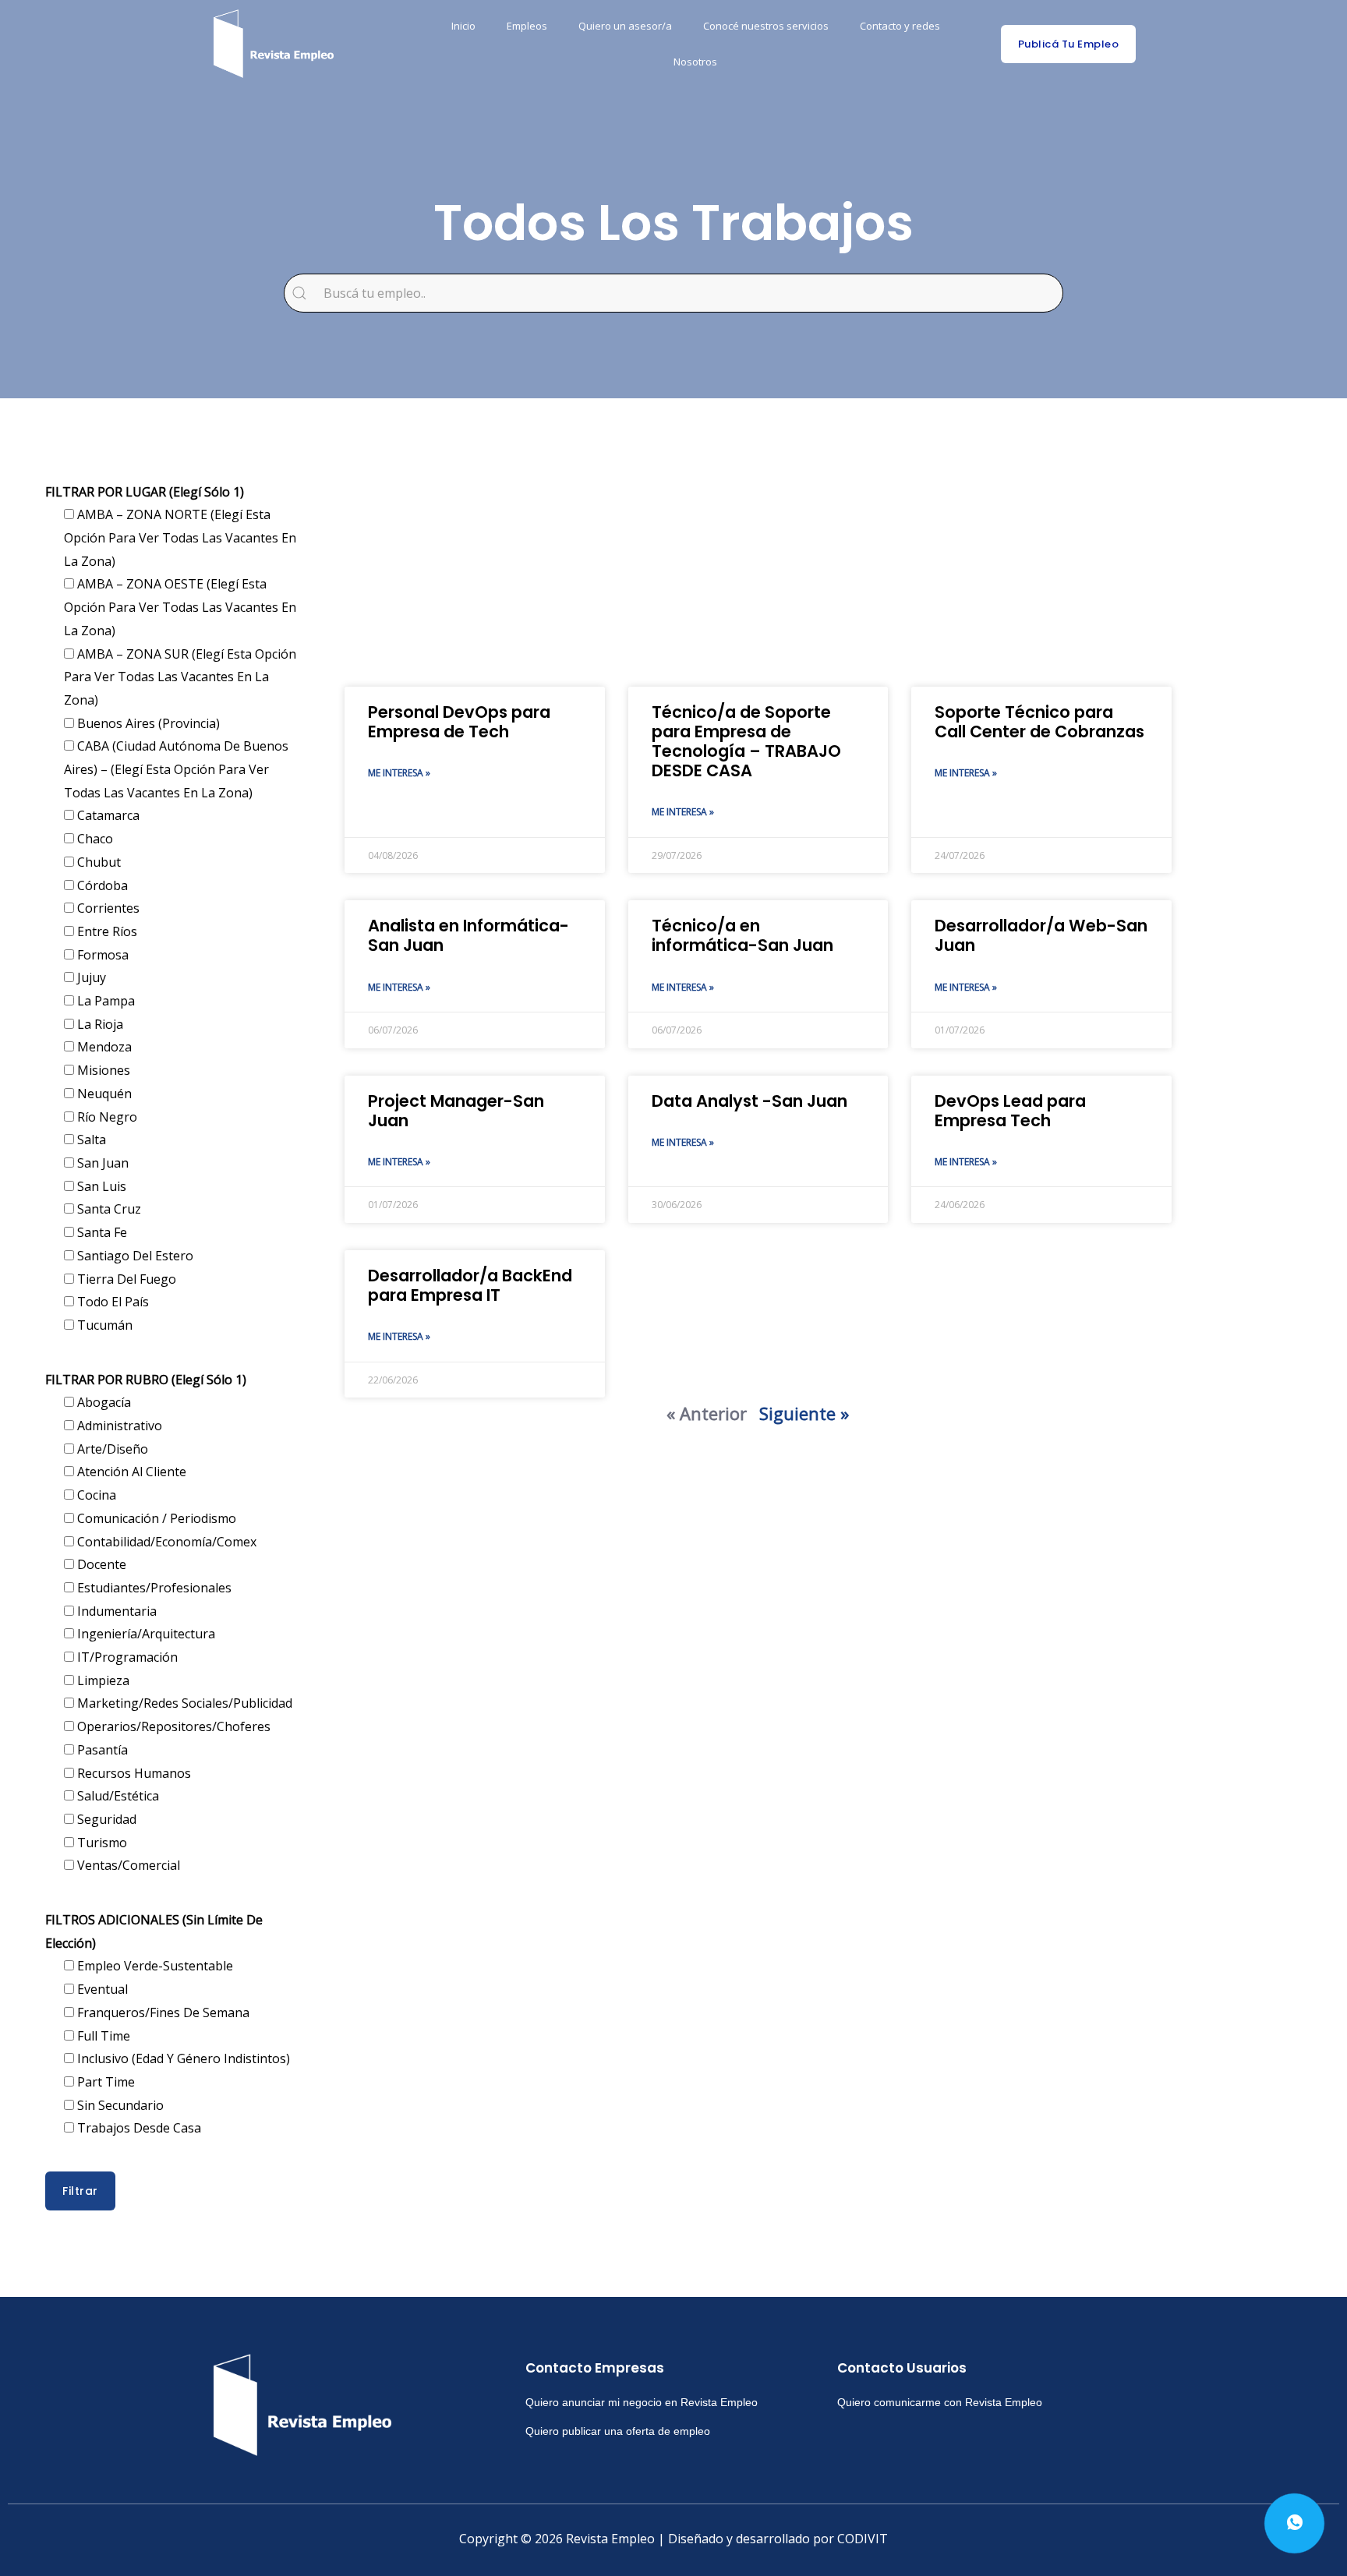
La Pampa (104, 1001)
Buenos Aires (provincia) (147, 723)
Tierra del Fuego (125, 1279)
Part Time (104, 2082)
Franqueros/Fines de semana (162, 2012)
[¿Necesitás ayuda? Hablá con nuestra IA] (1294, 2523)
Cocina (95, 1495)
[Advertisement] (758, 562)
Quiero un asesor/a (625, 26)
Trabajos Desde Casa (138, 2128)
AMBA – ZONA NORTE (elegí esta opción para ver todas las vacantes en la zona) (180, 537)
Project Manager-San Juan (456, 1111)
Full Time (102, 2036)
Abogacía (103, 1402)
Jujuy (90, 977)
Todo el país (111, 1302)
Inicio (463, 26)
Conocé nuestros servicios (766, 26)
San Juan (101, 1163)
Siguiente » (804, 1413)
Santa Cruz (108, 1209)
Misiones (102, 1070)
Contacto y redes (900, 26)
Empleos (527, 26)
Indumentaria (115, 1611)
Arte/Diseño (111, 1449)
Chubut (97, 862)
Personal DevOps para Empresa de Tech (459, 722)
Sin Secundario (119, 2105)
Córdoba (101, 885)
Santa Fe (101, 1232)
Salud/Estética (117, 1796)
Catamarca (107, 815)
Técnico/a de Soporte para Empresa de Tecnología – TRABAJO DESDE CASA (746, 742)
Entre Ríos (106, 931)
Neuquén (103, 1094)
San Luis (100, 1186)
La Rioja (99, 1024)
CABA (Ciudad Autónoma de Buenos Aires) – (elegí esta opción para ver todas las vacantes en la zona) (176, 769)
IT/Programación (126, 1657)
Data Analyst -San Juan (750, 1101)
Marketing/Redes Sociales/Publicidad (183, 1703)
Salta (90, 1140)
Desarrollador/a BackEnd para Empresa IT (470, 1285)
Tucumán (103, 1325)
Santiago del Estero (134, 1256)
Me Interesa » (399, 773)
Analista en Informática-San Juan (468, 935)
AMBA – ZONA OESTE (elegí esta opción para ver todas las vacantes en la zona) (180, 607)
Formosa (101, 955)
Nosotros (695, 62)
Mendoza (103, 1047)
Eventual (101, 1989)
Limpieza (102, 1680)
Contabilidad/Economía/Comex (165, 1542)
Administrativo (118, 1426)
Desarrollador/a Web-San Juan (1041, 935)
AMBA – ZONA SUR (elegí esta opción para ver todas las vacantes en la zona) (180, 677)
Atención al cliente (130, 1472)
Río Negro (106, 1117)
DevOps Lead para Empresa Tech (1010, 1111)
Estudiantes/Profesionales (153, 1588)
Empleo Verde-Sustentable (154, 1966)
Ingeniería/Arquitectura (145, 1634)
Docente (100, 1564)
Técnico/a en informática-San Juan (742, 935)
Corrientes (107, 908)
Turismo (101, 1843)
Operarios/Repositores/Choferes (172, 1726)
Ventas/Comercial (127, 1865)
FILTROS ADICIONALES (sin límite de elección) (154, 1931)
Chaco (94, 839)
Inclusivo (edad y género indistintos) (182, 2058)
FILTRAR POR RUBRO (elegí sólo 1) (146, 1380)
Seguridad (105, 1819)
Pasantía (101, 1750)
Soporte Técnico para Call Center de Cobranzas (1039, 722)
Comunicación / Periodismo (155, 1518)
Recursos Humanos (133, 1773)
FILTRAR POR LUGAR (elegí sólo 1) (145, 492)
